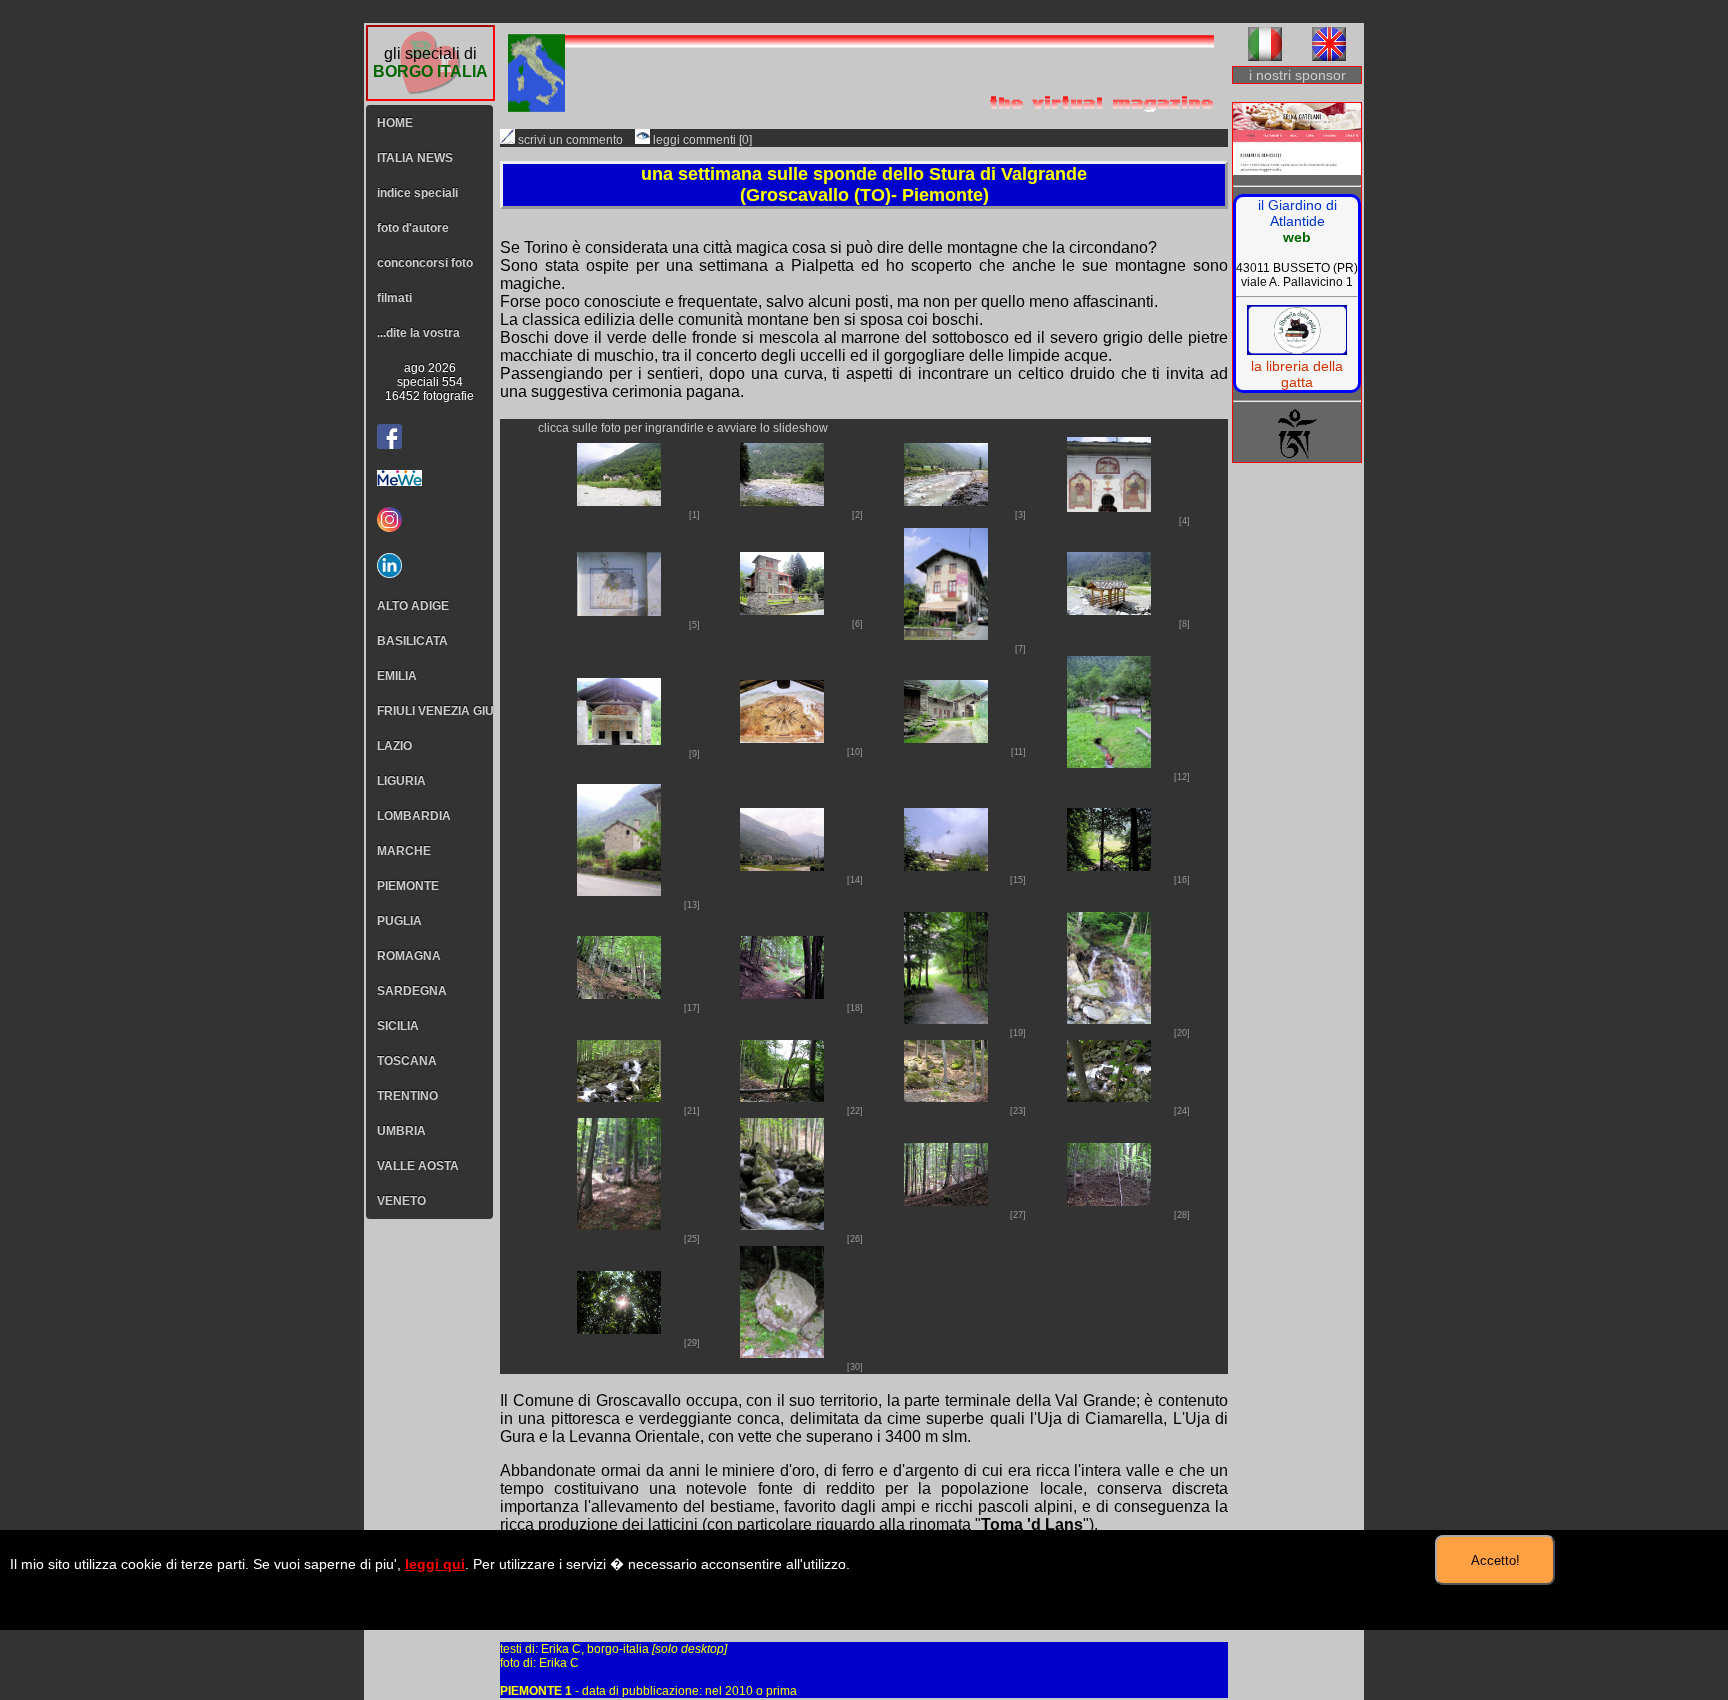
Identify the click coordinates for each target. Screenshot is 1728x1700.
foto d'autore (413, 228)
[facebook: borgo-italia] (389, 436)
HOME (395, 123)
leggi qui (435, 1564)
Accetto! (1495, 1560)
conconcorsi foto (425, 263)
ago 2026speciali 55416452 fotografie (429, 382)
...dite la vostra (418, 333)
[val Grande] (619, 500)
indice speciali (417, 193)
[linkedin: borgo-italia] (429, 565)
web (1297, 237)
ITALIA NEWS (415, 158)
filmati (394, 298)
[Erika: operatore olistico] (1297, 140)
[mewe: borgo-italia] (429, 478)
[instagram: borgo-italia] (429, 519)
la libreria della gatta (1297, 374)
